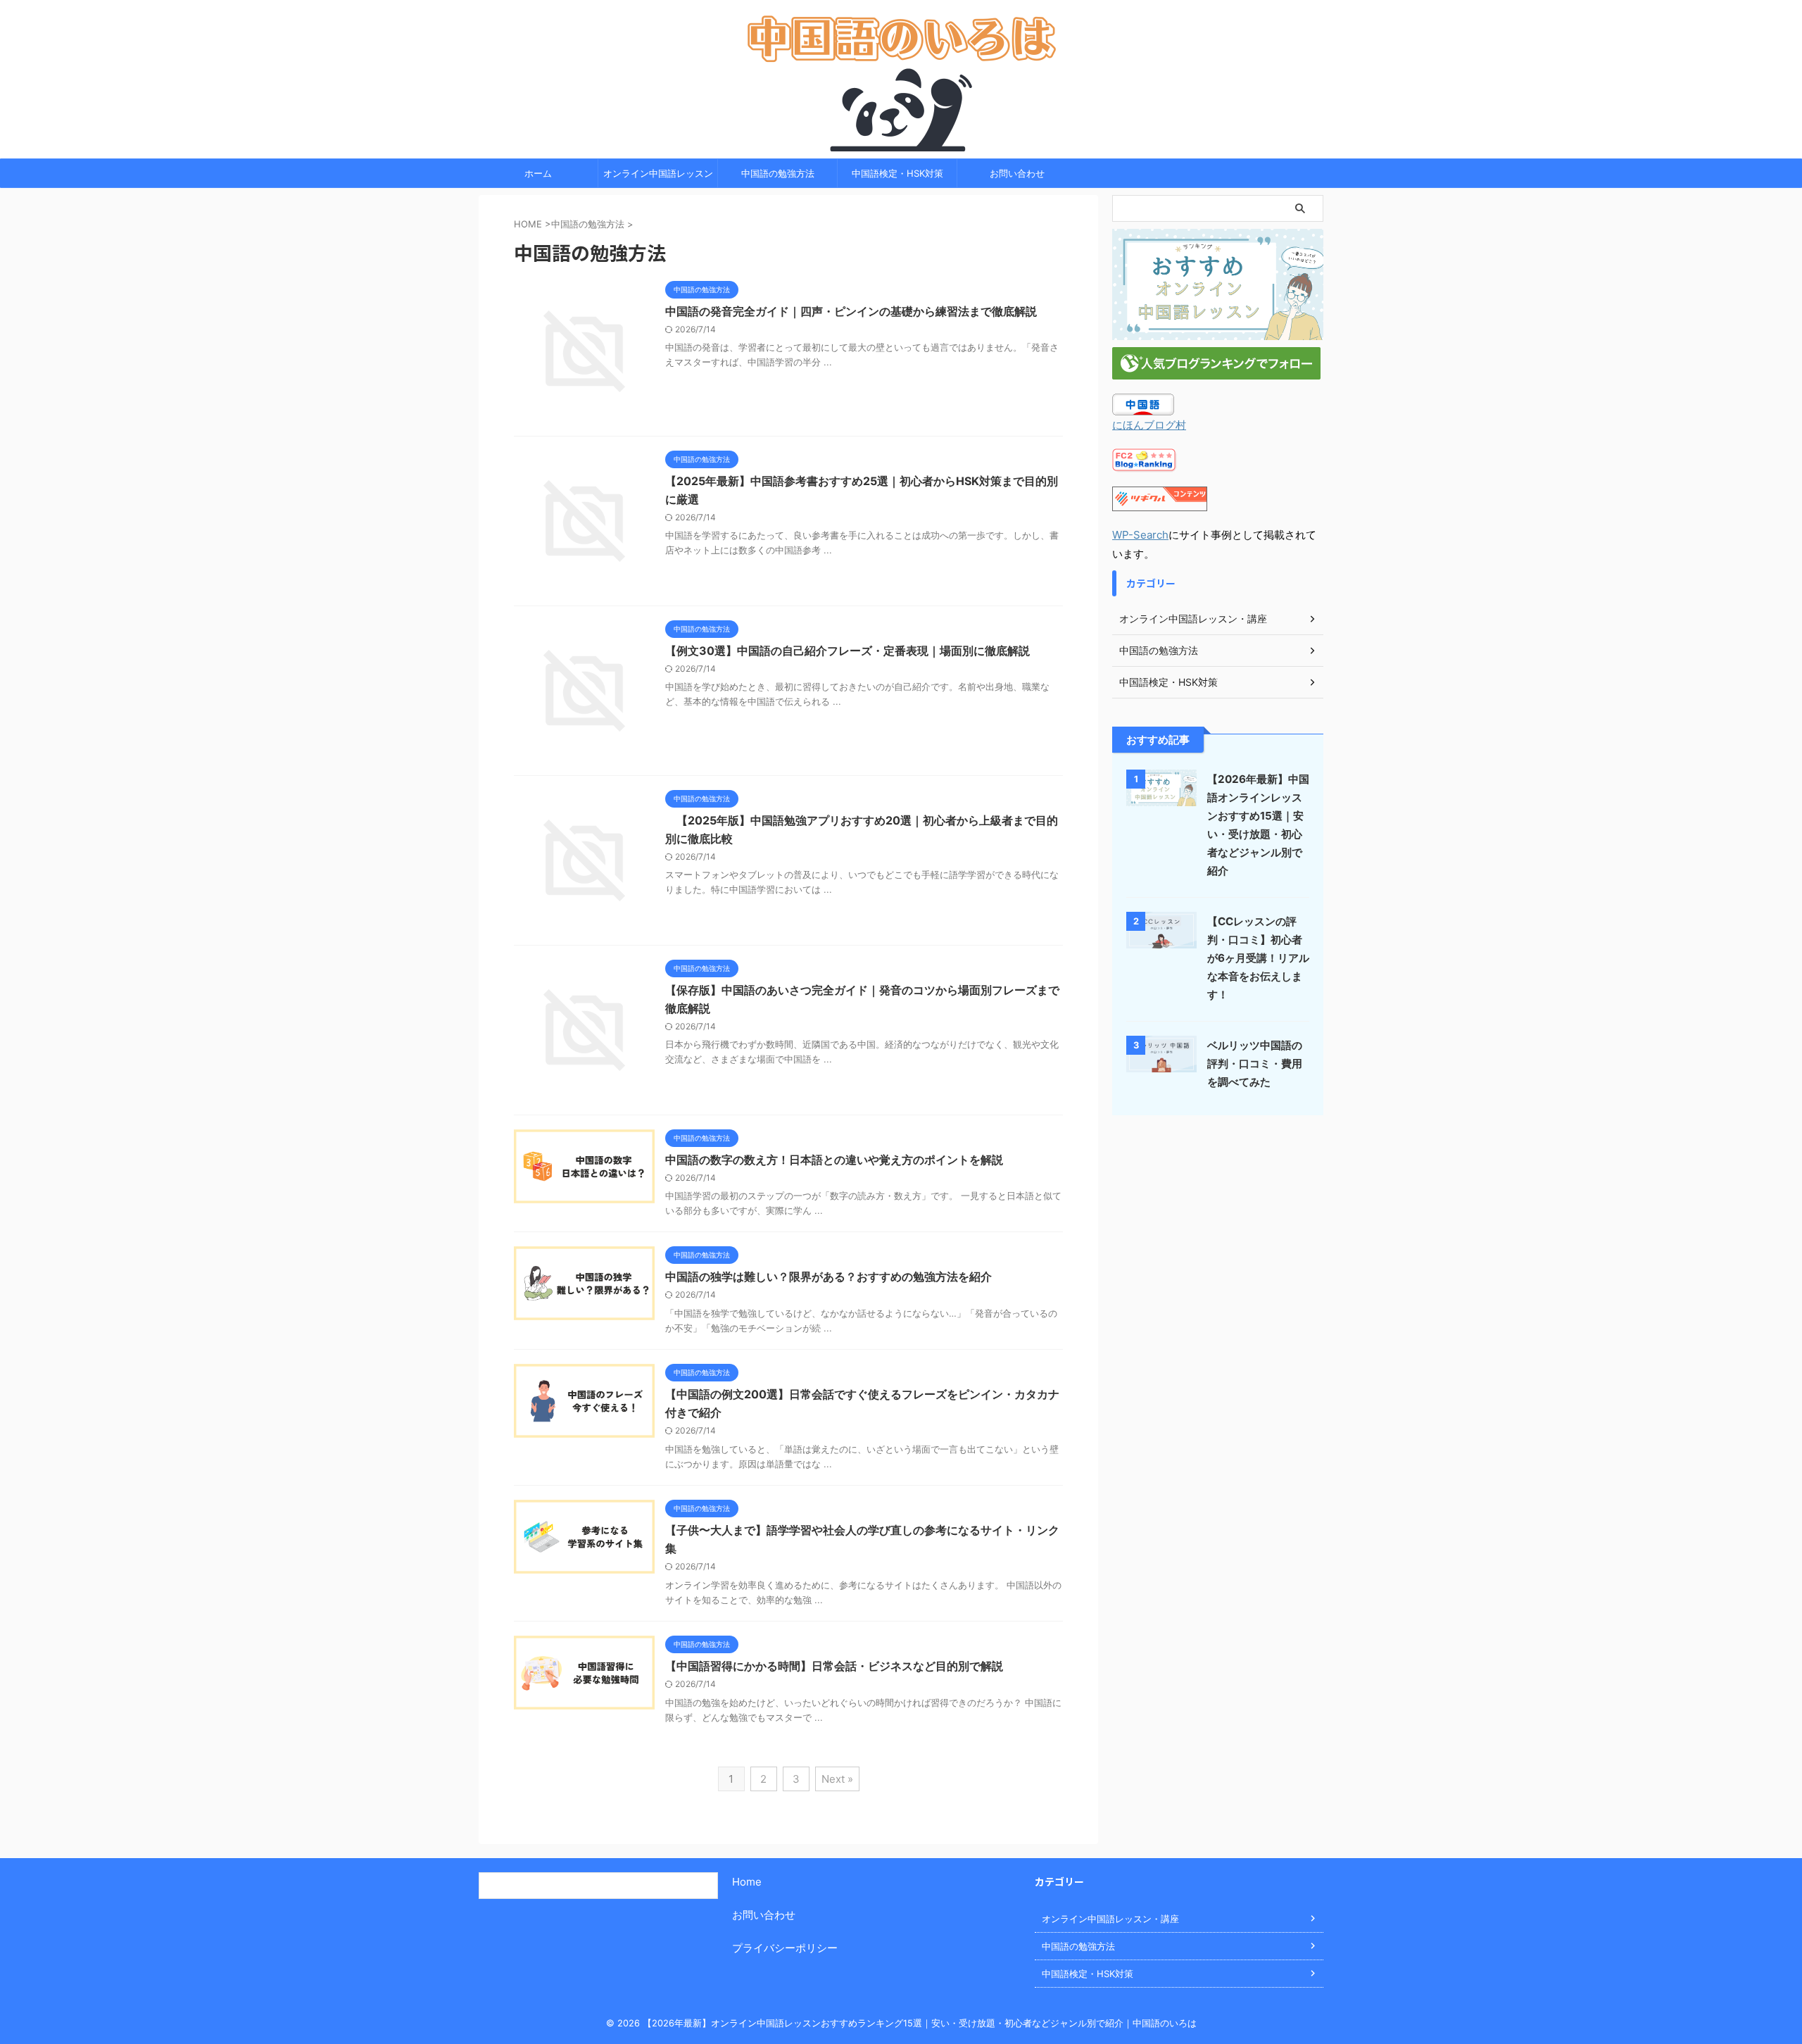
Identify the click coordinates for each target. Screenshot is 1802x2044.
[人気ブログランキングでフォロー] (1216, 370)
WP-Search (1140, 535)
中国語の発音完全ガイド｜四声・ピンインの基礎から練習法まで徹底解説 (851, 311)
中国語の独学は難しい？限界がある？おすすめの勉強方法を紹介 (828, 1277)
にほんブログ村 (1149, 425)
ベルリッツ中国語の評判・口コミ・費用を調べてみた (1255, 1064)
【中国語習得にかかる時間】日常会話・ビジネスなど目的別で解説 (834, 1666)
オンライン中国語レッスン (658, 173)
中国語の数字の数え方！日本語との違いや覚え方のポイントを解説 (834, 1160)
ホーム (538, 173)
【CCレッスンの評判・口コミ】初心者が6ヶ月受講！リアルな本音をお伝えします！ (1258, 958)
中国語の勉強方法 (778, 173)
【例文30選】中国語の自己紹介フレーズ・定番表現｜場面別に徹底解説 (848, 651)
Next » (837, 1779)
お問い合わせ (1017, 173)
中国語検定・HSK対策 (897, 173)
